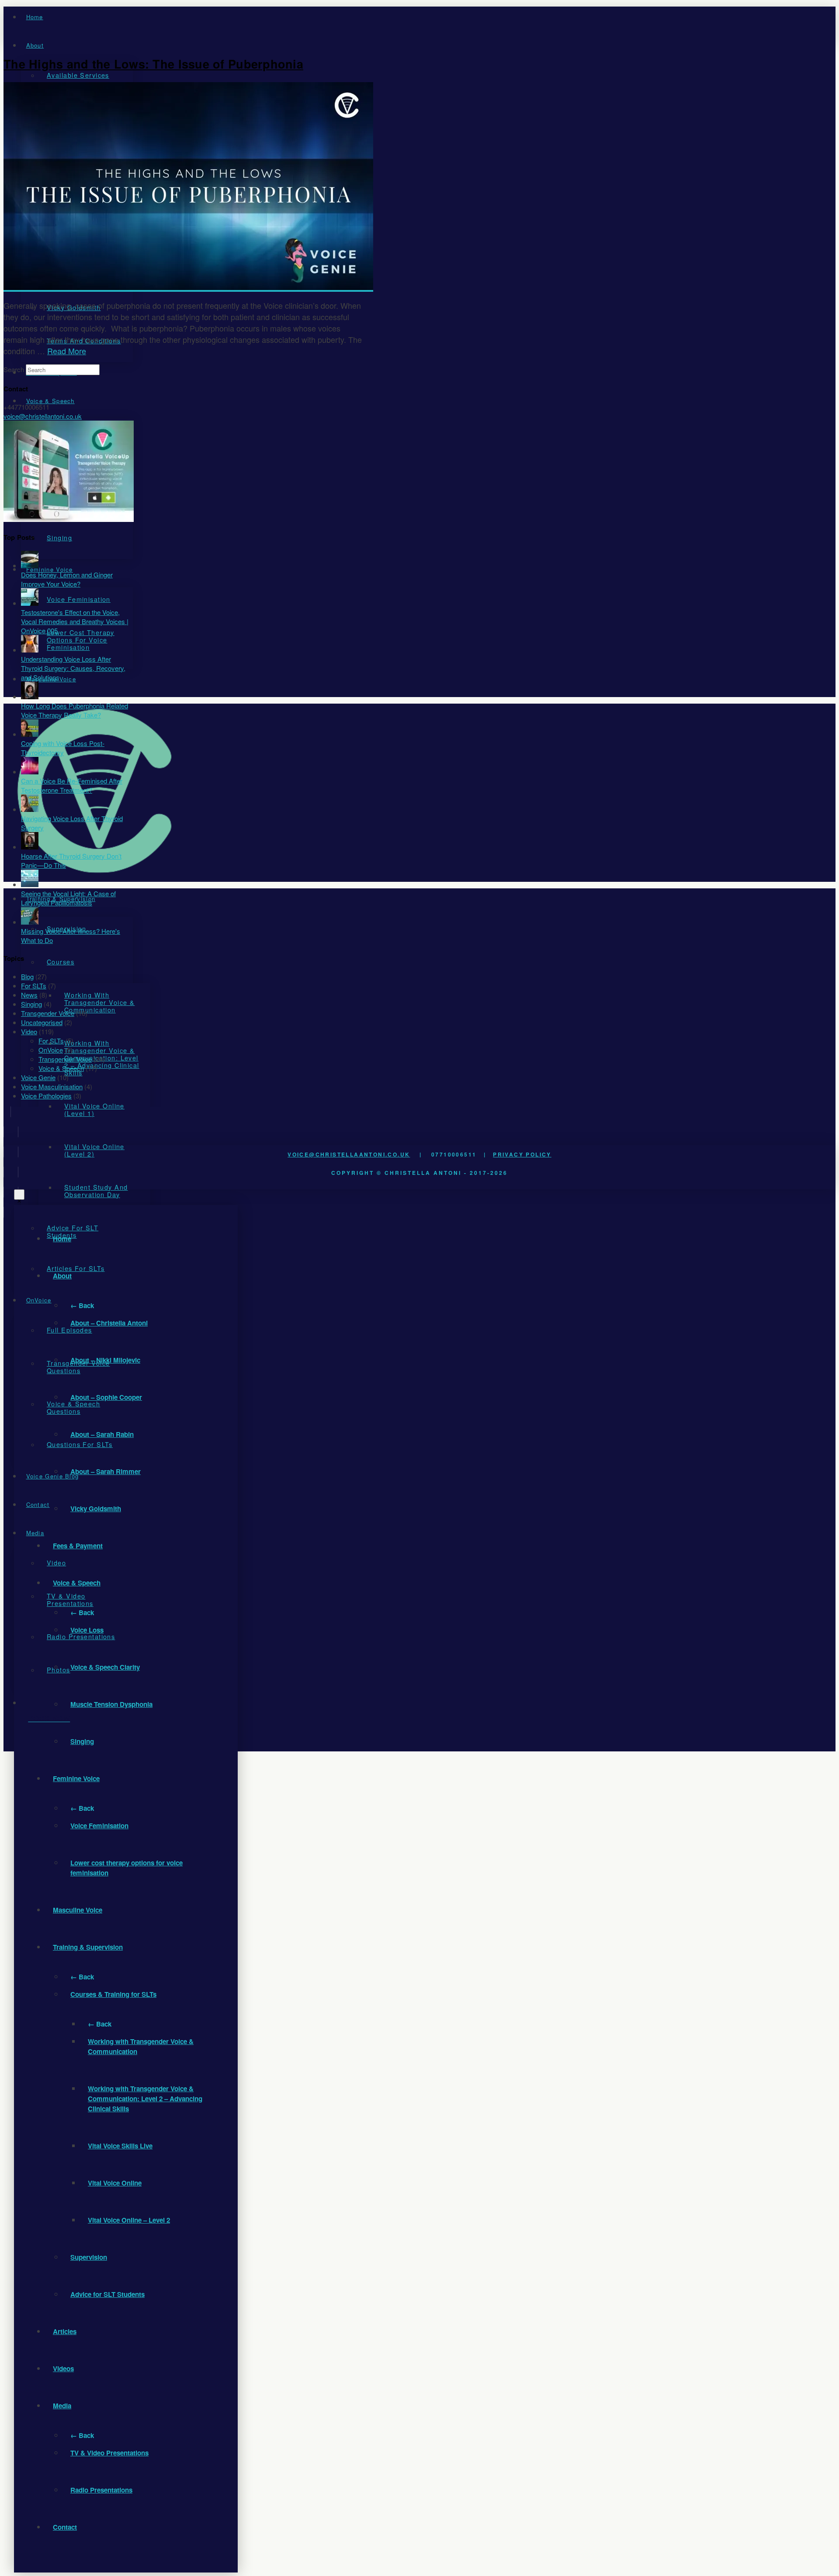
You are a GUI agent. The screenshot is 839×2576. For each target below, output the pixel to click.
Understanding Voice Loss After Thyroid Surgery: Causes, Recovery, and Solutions (73, 668)
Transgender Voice (48, 1013)
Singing (31, 1004)
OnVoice (51, 1050)
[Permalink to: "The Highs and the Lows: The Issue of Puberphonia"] (188, 287)
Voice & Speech (61, 1068)
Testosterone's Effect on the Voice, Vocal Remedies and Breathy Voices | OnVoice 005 (75, 621)
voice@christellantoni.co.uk (43, 416)
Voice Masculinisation (52, 1086)
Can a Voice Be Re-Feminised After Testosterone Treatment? (72, 785)
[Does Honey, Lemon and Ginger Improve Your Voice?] (30, 565)
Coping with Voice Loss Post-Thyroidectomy (63, 748)
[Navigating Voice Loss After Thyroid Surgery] (30, 809)
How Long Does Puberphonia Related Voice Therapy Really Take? (75, 710)
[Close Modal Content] (19, 1195)
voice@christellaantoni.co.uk (349, 1154)
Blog (27, 976)
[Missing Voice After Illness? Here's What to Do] (30, 922)
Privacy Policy (522, 1154)
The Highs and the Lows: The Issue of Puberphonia (153, 64)
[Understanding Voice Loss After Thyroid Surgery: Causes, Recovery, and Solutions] (30, 650)
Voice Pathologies (46, 1096)
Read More (67, 351)
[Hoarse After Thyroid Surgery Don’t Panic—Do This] (30, 847)
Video (29, 1031)
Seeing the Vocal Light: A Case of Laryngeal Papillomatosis (68, 898)
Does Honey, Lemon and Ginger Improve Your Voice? (67, 579)
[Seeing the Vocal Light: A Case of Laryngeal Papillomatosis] (30, 884)
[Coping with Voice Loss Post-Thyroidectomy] (30, 734)
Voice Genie (38, 1077)
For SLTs (34, 986)
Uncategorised (42, 1022)
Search (14, 369)
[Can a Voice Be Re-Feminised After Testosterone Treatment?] (30, 772)
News (29, 995)
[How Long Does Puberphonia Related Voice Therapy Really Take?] (30, 696)
